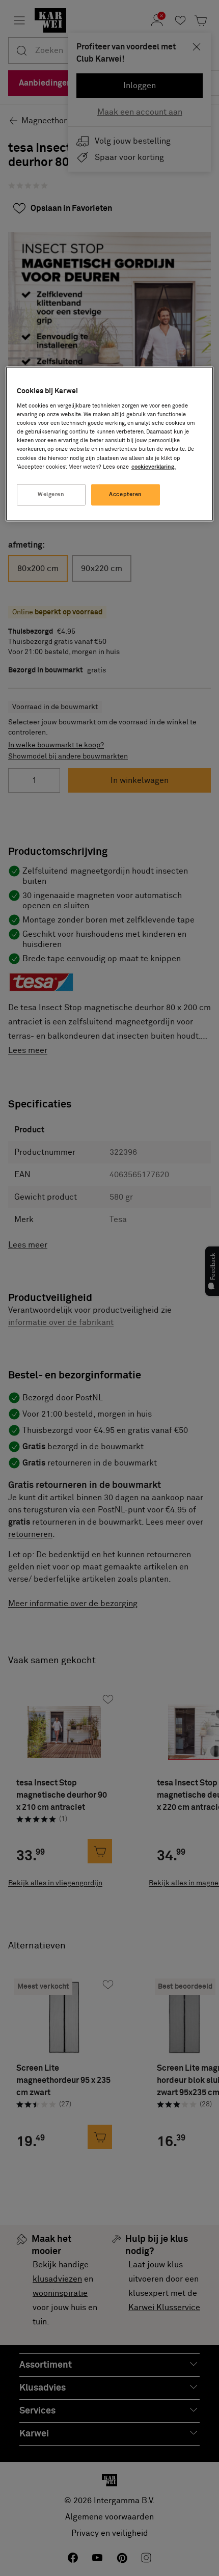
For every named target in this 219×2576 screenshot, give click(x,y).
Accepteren (126, 494)
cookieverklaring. (154, 467)
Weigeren (51, 494)
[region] (110, 444)
